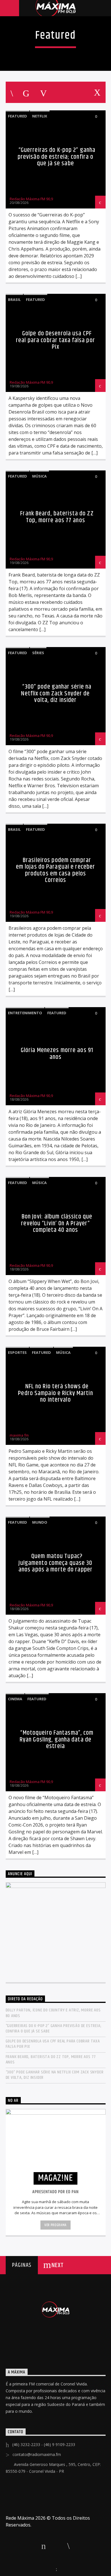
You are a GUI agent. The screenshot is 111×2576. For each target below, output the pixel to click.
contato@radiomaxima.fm (37, 2454)
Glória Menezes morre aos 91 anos (57, 1054)
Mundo (40, 1522)
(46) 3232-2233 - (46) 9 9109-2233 (44, 2444)
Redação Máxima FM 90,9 (31, 199)
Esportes (17, 1352)
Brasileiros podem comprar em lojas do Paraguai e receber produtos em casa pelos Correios (56, 870)
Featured (18, 116)
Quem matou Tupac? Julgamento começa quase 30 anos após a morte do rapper (55, 1563)
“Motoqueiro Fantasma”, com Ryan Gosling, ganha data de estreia (57, 1740)
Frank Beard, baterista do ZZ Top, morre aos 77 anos (57, 517)
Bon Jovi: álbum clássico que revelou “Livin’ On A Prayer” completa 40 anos (57, 1223)
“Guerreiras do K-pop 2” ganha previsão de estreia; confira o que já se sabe (57, 157)
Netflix (40, 116)
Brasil (14, 299)
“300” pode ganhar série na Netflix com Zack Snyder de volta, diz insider (56, 693)
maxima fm (19, 1435)
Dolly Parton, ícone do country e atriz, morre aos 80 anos (53, 2013)
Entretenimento (25, 1013)
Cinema (15, 1699)
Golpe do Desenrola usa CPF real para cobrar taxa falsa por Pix (55, 340)
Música (39, 476)
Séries (38, 653)
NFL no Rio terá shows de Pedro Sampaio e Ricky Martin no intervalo (55, 1393)
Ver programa (55, 2225)
